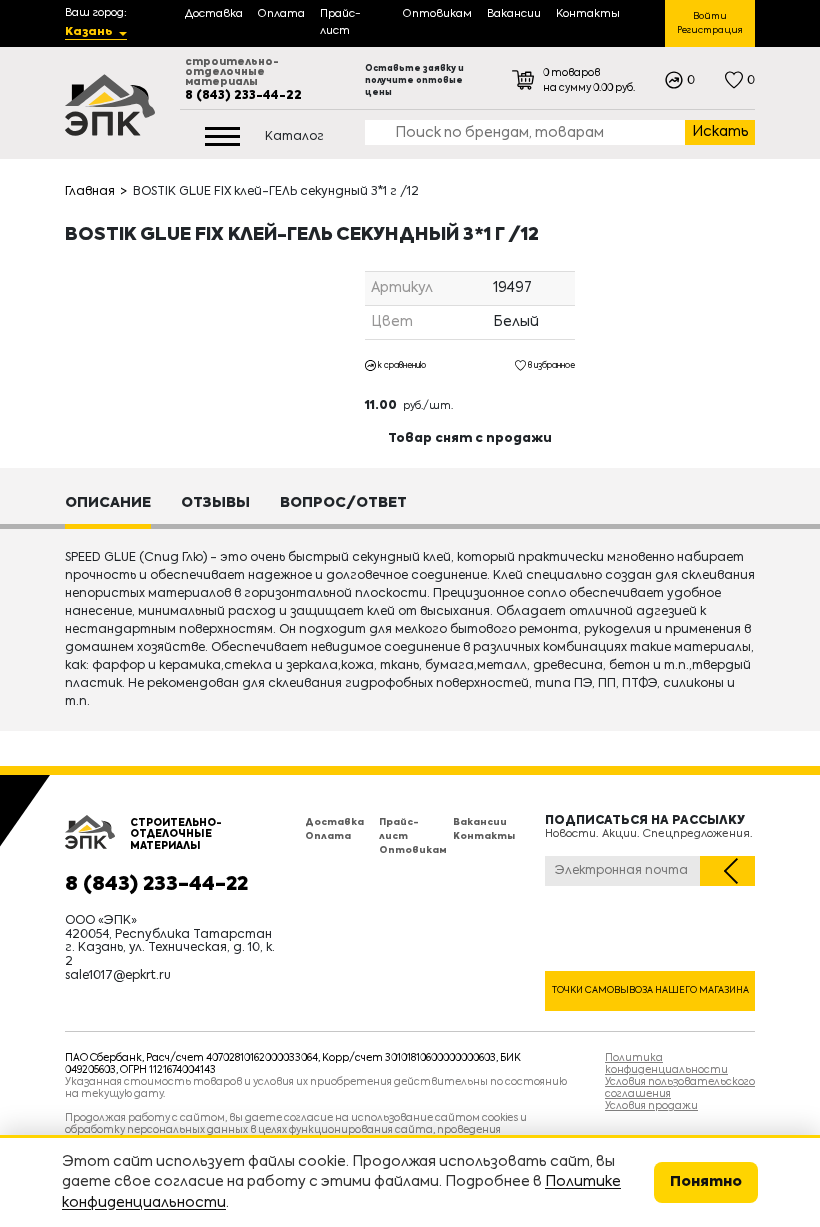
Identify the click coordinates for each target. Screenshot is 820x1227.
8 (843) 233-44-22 (243, 96)
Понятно (706, 1182)
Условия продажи (651, 1106)
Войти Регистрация (710, 23)
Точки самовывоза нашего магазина (650, 990)
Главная (90, 192)
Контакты (484, 836)
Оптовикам (413, 850)
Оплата (328, 836)
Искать (720, 132)
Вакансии (480, 822)
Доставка (334, 822)
